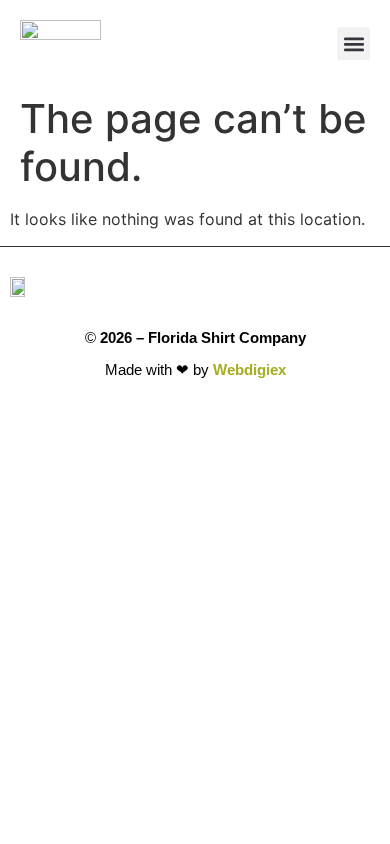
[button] (353, 43)
